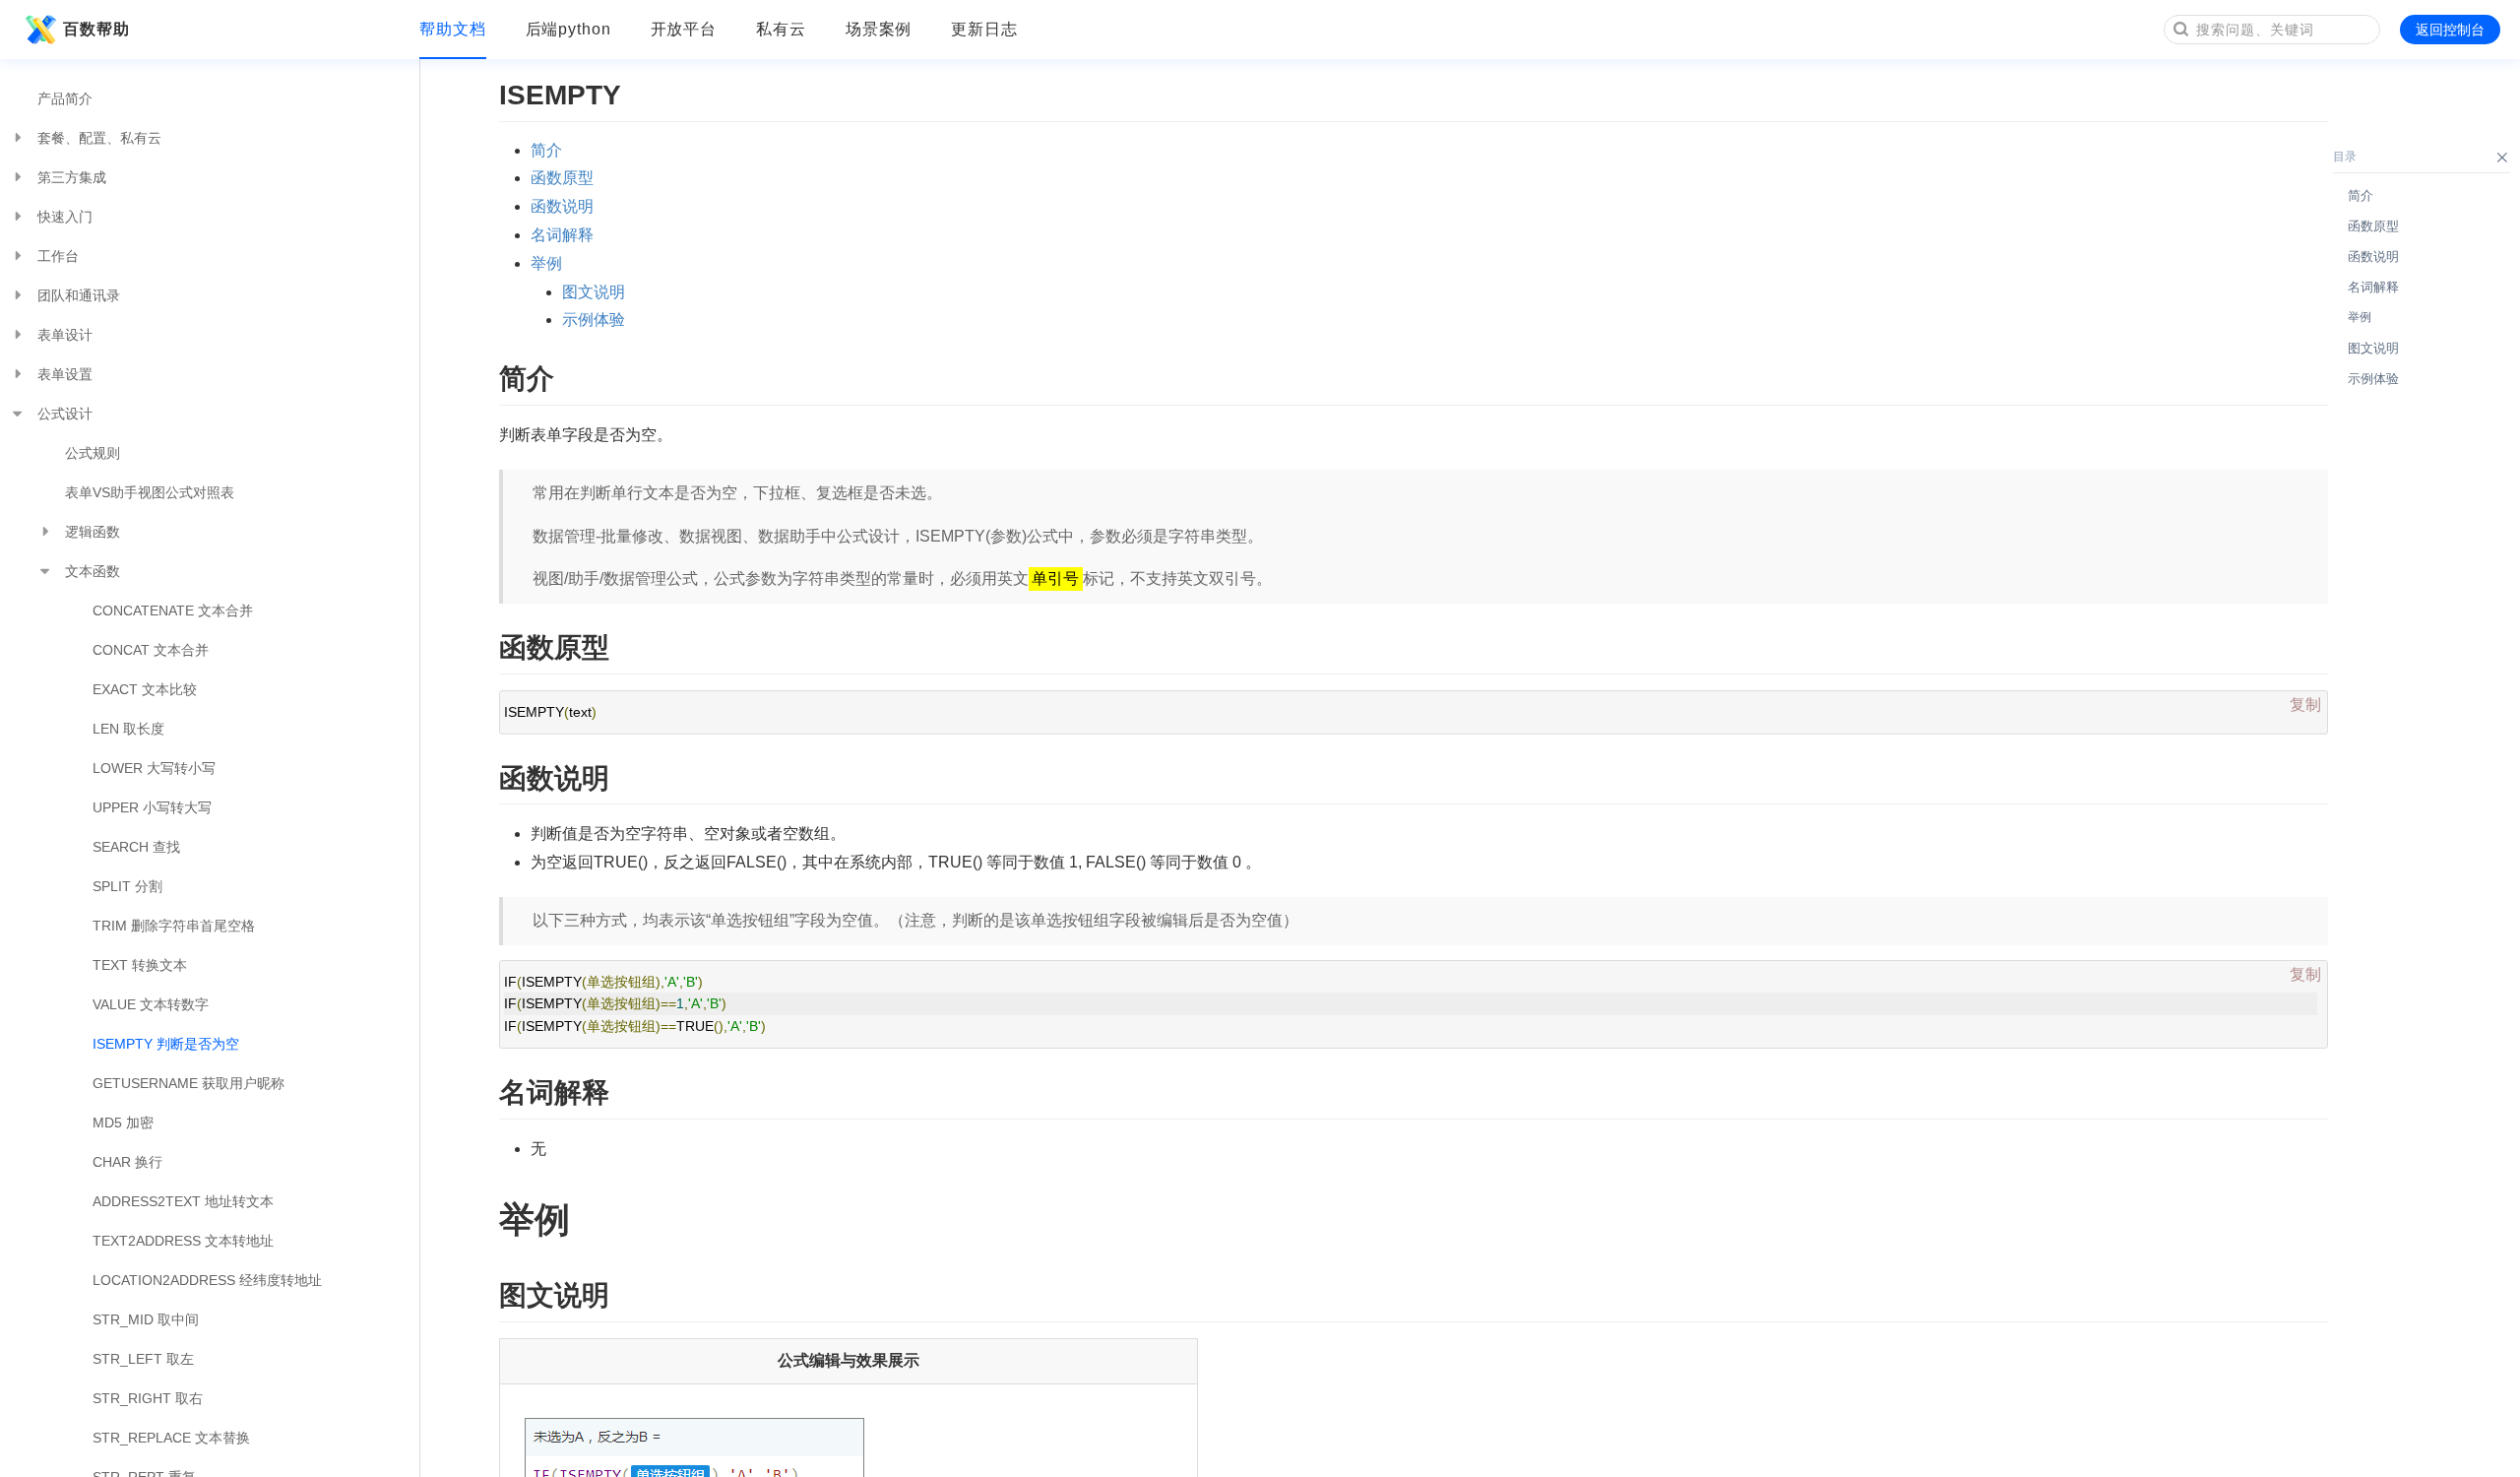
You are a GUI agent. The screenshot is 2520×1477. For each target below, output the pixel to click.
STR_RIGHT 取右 (148, 1398)
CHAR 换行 (127, 1162)
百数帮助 (96, 29)
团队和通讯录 (79, 295)
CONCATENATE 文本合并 (173, 610)
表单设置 (65, 374)
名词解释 (562, 235)
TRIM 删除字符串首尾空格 (174, 926)
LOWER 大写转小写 (154, 768)
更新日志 (984, 29)
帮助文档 (453, 29)
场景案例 (879, 29)
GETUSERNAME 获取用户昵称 (189, 1083)
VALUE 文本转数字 (151, 1004)
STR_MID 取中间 (146, 1319)
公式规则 (93, 453)
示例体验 (594, 320)
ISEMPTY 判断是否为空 (166, 1044)
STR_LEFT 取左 (143, 1359)
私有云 (781, 29)
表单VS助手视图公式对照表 (150, 492)
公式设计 (65, 414)
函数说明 (562, 206)
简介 (546, 150)
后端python (568, 29)
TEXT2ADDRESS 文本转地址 (183, 1241)
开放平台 (684, 29)
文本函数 (93, 571)
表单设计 (65, 335)
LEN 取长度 (128, 729)
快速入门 (65, 217)
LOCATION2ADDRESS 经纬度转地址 (207, 1280)
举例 (546, 263)
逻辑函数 (93, 532)
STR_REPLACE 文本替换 (171, 1438)
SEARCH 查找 (136, 847)
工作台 (58, 256)
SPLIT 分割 (127, 886)
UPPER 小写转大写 (152, 807)
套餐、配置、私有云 (99, 138)
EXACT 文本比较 (145, 689)
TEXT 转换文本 (140, 965)
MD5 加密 (123, 1123)
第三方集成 (72, 177)
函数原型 (562, 178)
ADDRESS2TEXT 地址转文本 (183, 1201)
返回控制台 (2450, 30)
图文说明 (594, 292)
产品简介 (65, 98)
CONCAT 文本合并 (151, 650)
